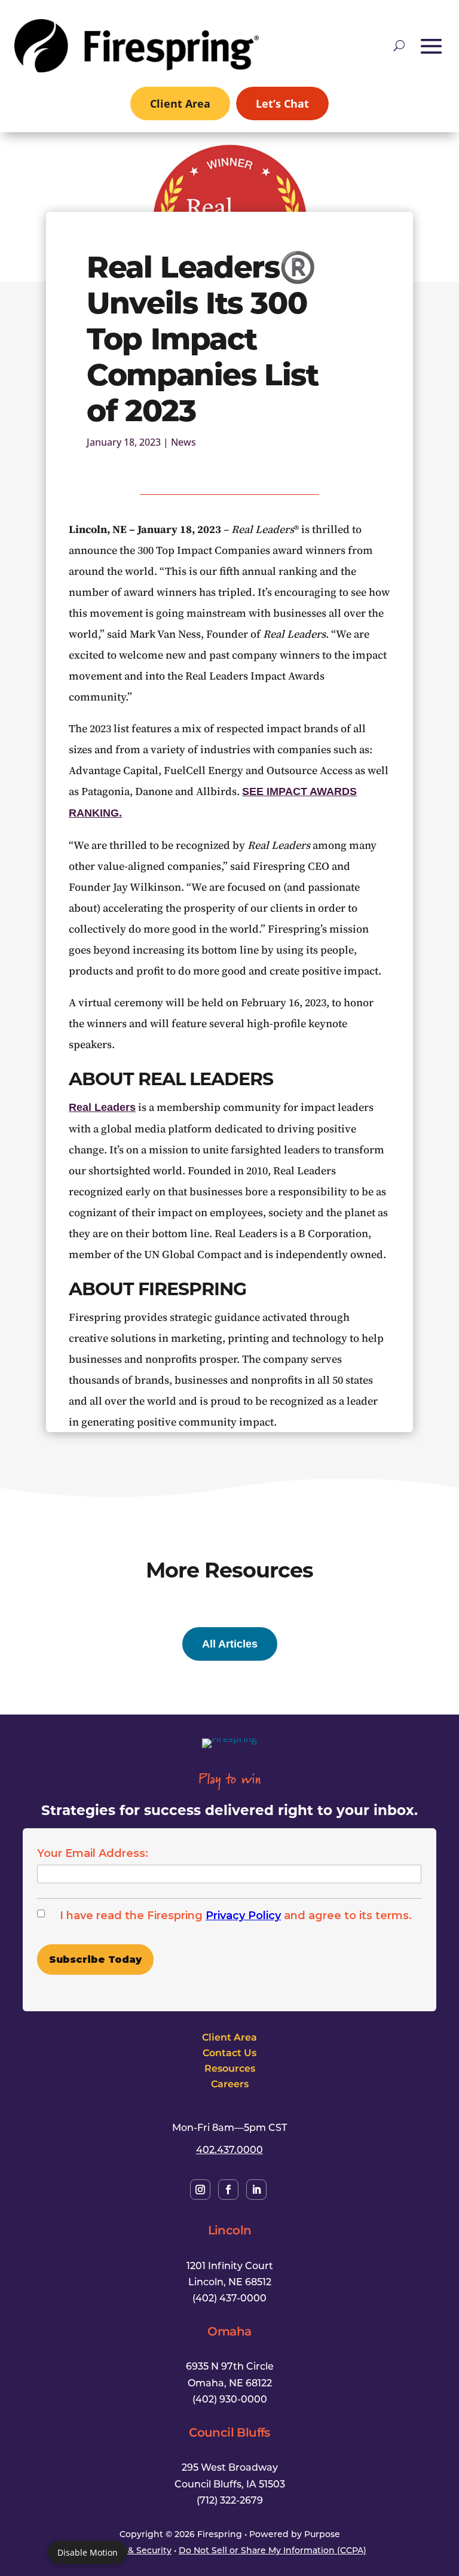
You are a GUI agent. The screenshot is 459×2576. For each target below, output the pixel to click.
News (183, 442)
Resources (230, 2068)
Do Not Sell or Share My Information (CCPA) (273, 2550)
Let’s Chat (282, 103)
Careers (230, 2084)
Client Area (180, 103)
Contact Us (229, 2053)
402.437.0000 (229, 2149)
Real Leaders (102, 1107)
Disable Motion (88, 2552)
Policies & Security (132, 2550)
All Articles (230, 1644)
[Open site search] (399, 45)
